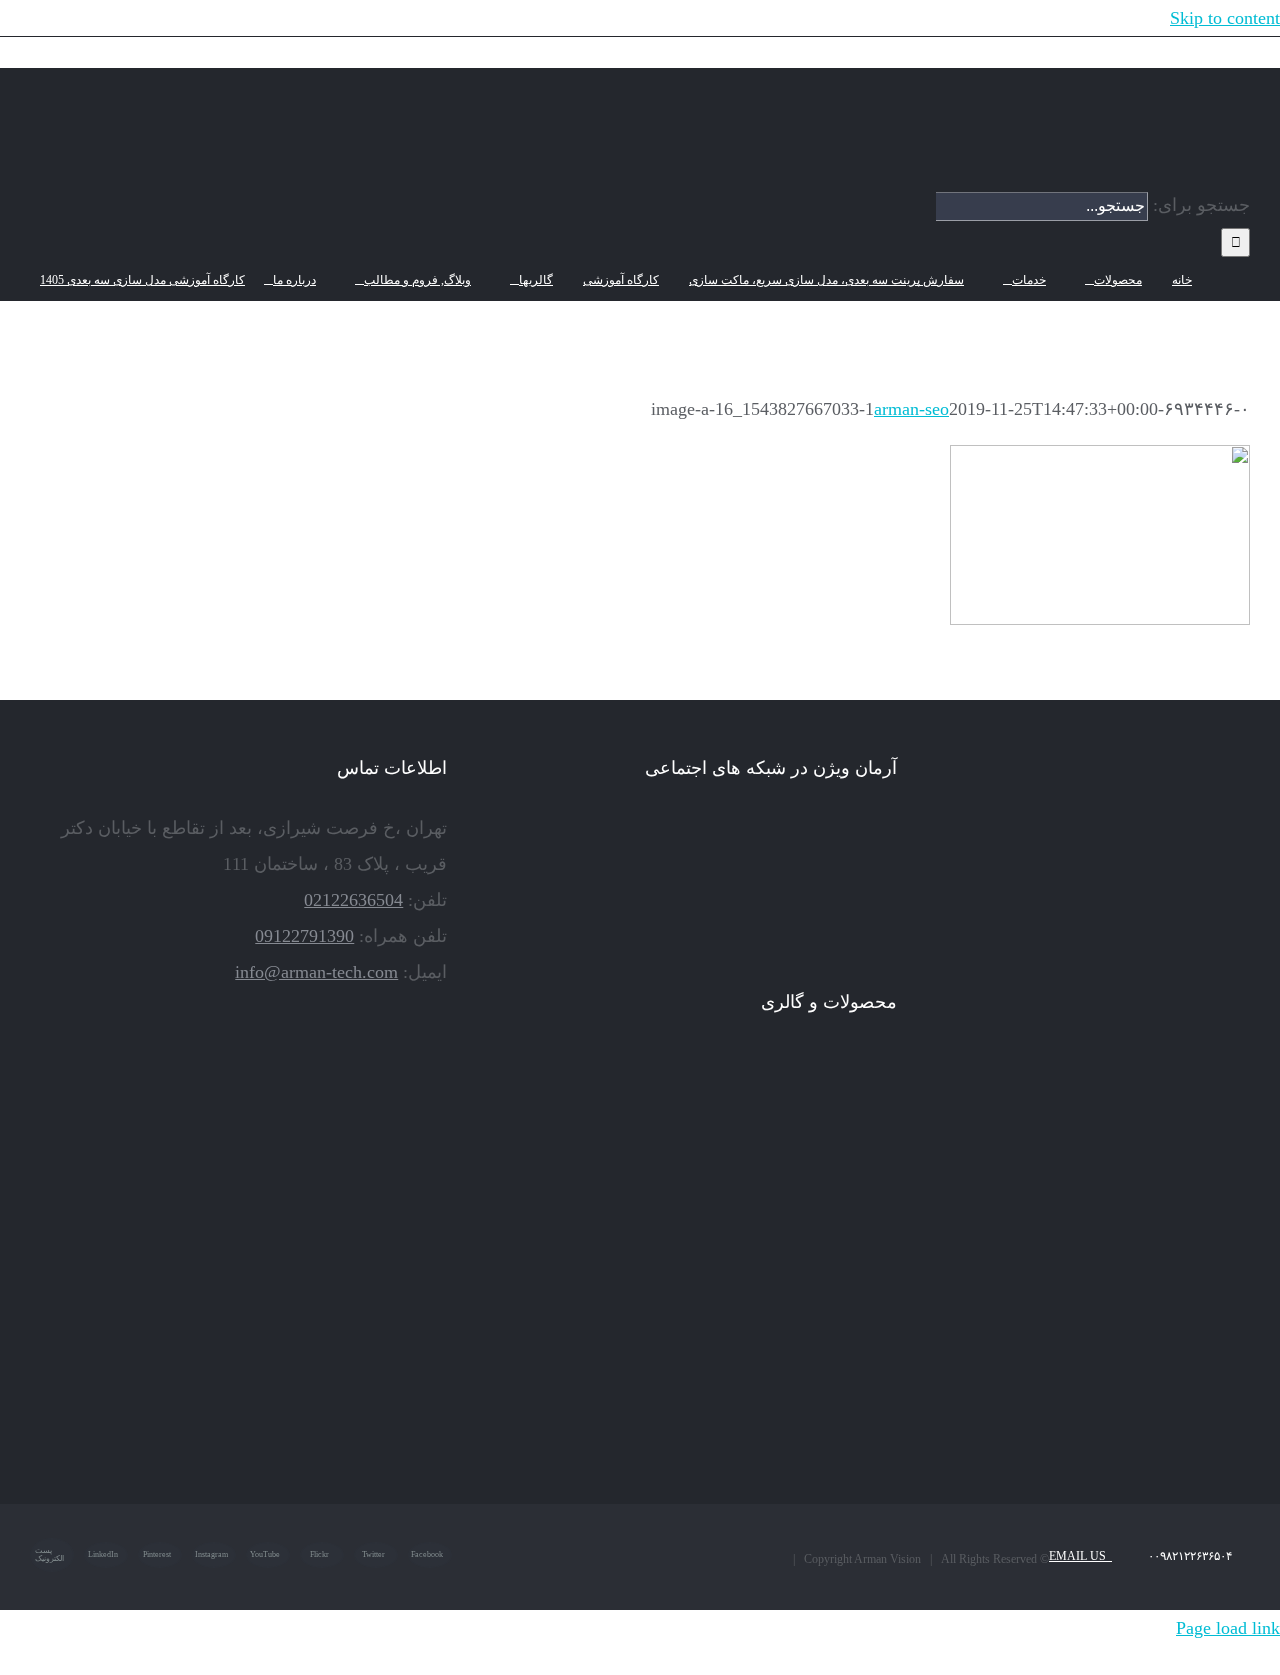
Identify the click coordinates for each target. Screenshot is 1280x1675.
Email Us (1080, 1556)
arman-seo (911, 409)
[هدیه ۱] (640, 1170)
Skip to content (1225, 18)
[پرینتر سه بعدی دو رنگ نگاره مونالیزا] (862, 1170)
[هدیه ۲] (714, 1170)
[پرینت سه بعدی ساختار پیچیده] (714, 1254)
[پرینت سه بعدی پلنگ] (566, 1254)
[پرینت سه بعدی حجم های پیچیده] (714, 1086)
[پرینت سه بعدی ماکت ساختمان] (788, 1338)
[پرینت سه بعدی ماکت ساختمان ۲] (862, 1338)
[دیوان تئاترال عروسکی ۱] (640, 1338)
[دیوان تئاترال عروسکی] (714, 1338)
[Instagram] (863, 829)
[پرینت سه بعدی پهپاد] (566, 1338)
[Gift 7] (788, 1086)
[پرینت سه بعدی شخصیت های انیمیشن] (566, 1170)
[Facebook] (891, 829)
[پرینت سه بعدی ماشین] (714, 1422)
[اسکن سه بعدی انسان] (862, 1086)
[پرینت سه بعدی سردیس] (566, 1086)
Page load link (1228, 1628)
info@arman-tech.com (316, 972)
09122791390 (304, 936)
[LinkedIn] (835, 829)
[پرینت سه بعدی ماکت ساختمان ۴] (862, 1254)
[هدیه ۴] (788, 1170)
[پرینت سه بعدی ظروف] (788, 1254)
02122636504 (353, 900)
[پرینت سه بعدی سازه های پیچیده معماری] (640, 1086)
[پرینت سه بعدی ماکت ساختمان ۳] (640, 1254)
